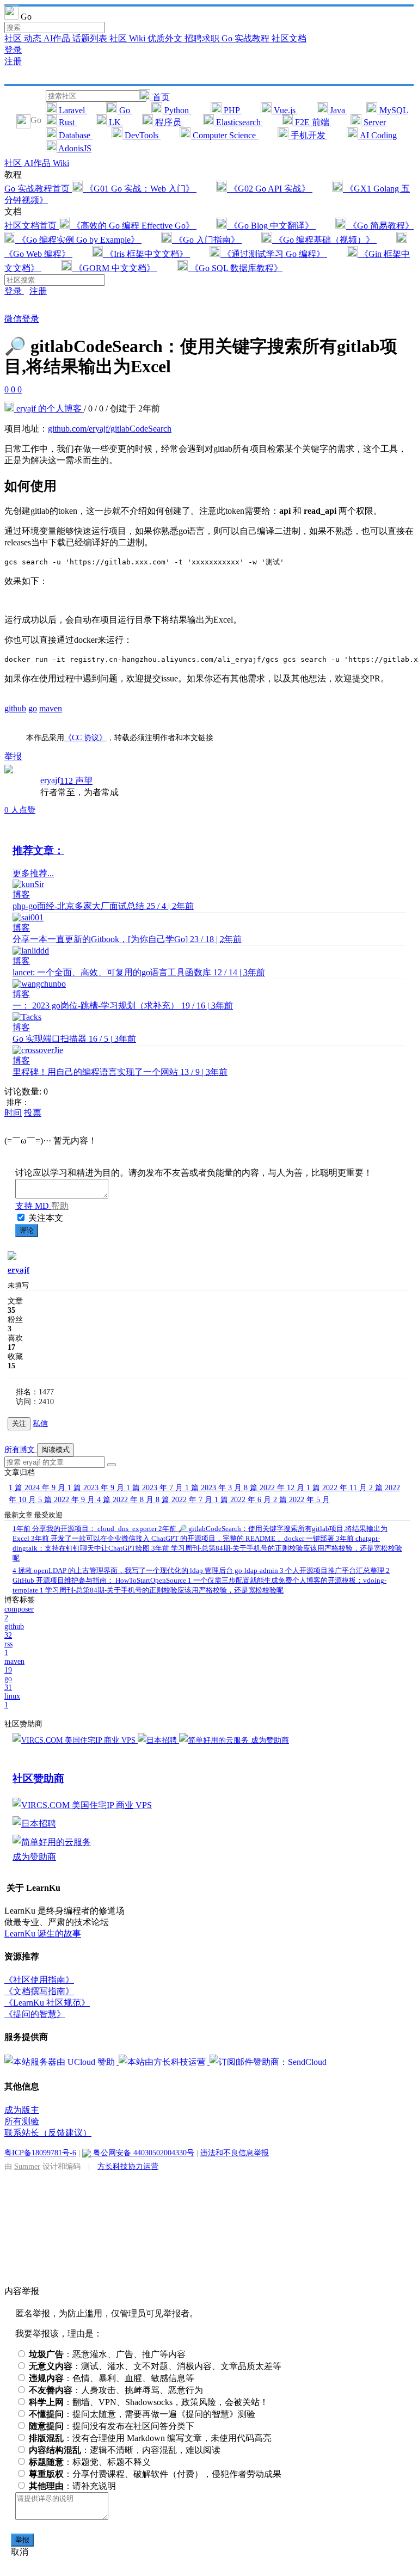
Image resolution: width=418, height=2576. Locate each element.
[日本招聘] (158, 1740)
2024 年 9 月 (38, 1488)
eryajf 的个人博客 (49, 408)
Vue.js (285, 110)
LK (115, 122)
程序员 (168, 122)
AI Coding (377, 135)
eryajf (50, 780)
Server (374, 122)
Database (75, 135)
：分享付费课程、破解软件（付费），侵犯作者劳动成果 (155, 2474)
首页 (160, 97)
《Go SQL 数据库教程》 (235, 268)
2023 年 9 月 (97, 1488)
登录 (13, 50)
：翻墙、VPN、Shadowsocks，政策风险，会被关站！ (149, 2402)
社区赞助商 (38, 1778)
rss (8, 1648)
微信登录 (22, 319)
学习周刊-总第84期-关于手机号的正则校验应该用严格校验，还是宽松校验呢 (162, 1590)
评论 (27, 1230)
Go (125, 110)
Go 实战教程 (247, 38)
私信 (40, 1424)
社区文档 (289, 38)
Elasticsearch (238, 122)
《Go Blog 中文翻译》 (271, 226)
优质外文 (166, 38)
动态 (34, 38)
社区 (14, 38)
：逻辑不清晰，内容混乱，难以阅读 (125, 2450)
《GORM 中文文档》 (115, 268)
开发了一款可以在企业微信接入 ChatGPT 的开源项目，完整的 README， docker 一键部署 (183, 1538)
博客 (21, 894)
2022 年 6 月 (244, 1500)
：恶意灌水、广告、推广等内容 (107, 2354)
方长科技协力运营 (128, 2166)
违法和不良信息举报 (235, 2153)
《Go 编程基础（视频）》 (324, 240)
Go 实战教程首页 (38, 189)
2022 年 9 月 (67, 1500)
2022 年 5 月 (302, 1500)
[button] (112, 1465)
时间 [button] (13, 1113)
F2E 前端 (312, 122)
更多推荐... (33, 873)
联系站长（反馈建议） (48, 2133)
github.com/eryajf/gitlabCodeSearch (110, 429)
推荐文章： (38, 850)
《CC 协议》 (85, 737)
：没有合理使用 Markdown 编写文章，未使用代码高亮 (150, 2438)
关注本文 (46, 1218)
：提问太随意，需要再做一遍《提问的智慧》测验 (142, 2414)
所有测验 (22, 2121)
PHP (232, 110)
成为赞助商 (270, 1740)
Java (337, 110)
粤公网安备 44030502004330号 (143, 2153)
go (33, 708)
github (15, 708)
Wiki (61, 163)
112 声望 (76, 781)
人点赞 (20, 810)
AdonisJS (74, 148)
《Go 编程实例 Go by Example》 (78, 240)
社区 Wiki (128, 38)
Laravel (72, 110)
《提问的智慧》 (35, 2014)
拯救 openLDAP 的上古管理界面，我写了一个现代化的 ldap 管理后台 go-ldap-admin (146, 1570)
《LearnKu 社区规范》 (47, 2003)
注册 (13, 61)
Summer (27, 2166)
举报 (22, 2540)
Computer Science (224, 135)
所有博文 (21, 1450)
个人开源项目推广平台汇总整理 (333, 1570)
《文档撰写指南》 (39, 1991)
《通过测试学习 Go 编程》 (274, 254)
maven (51, 708)
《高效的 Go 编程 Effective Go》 (133, 226)
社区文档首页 (32, 226)
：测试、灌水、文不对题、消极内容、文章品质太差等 (155, 2366)
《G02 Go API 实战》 (270, 189)
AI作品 (58, 38)
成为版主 (22, 2110)
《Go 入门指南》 (207, 240)
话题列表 (91, 38)
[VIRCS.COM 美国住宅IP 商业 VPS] (75, 1740)
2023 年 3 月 (214, 1488)
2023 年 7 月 (156, 1488)
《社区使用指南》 (39, 1980)
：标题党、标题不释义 (90, 2462)
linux (12, 1701)
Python (177, 110)
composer (19, 1613)
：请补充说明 (72, 2486)
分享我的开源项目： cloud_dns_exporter (85, 1529)
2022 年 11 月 (338, 1488)
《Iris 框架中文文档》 (146, 254)
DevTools (142, 135)
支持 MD (33, 1206)
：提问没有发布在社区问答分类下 (112, 2426)
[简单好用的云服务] (215, 1740)
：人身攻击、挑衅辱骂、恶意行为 (116, 2390)
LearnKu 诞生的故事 (43, 1933)
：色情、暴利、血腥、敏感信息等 (112, 2378)
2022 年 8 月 (126, 1500)
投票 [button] (33, 1113)
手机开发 (308, 135)
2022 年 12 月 (275, 1488)
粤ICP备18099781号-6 (40, 2153)
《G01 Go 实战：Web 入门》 (140, 189)
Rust (67, 122)
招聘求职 (203, 38)
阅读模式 (56, 1450)
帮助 (60, 1206)
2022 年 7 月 (185, 1500)
